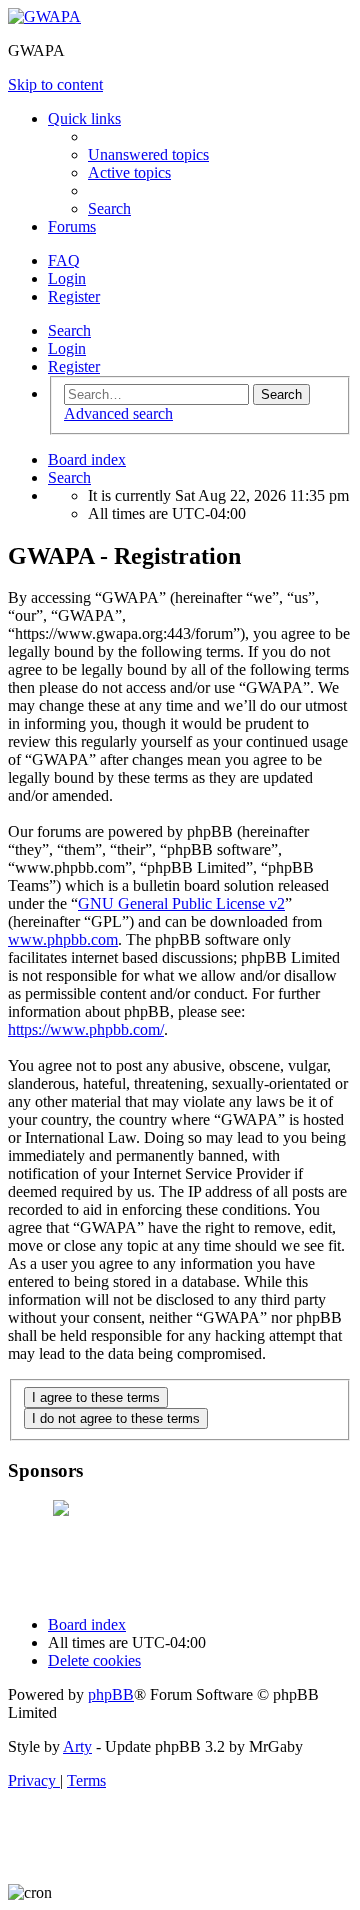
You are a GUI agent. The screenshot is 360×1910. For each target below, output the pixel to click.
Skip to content (55, 84)
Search (69, 330)
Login (67, 348)
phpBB (111, 1694)
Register (74, 366)
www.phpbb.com (63, 939)
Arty (77, 1746)
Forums (72, 226)
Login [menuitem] (67, 278)
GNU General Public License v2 (181, 903)
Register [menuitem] (74, 296)
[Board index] (44, 16)
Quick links (84, 118)
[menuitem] (148, 154)
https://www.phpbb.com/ (86, 1029)
